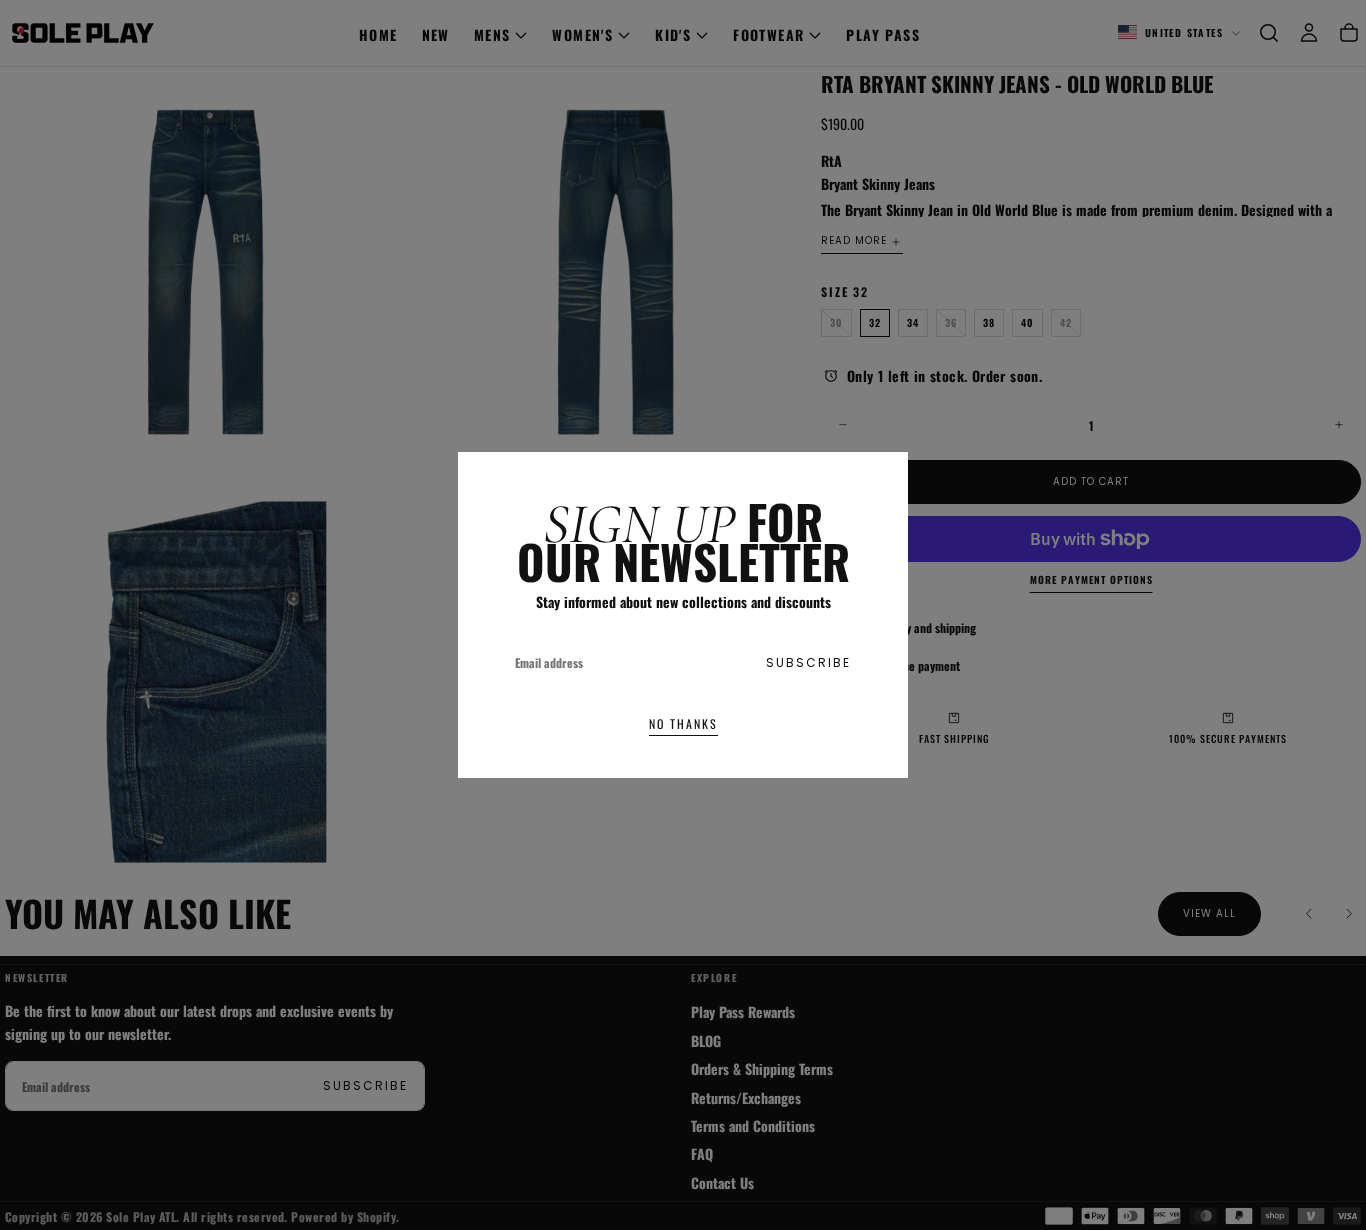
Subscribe (808, 662)
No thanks (683, 723)
